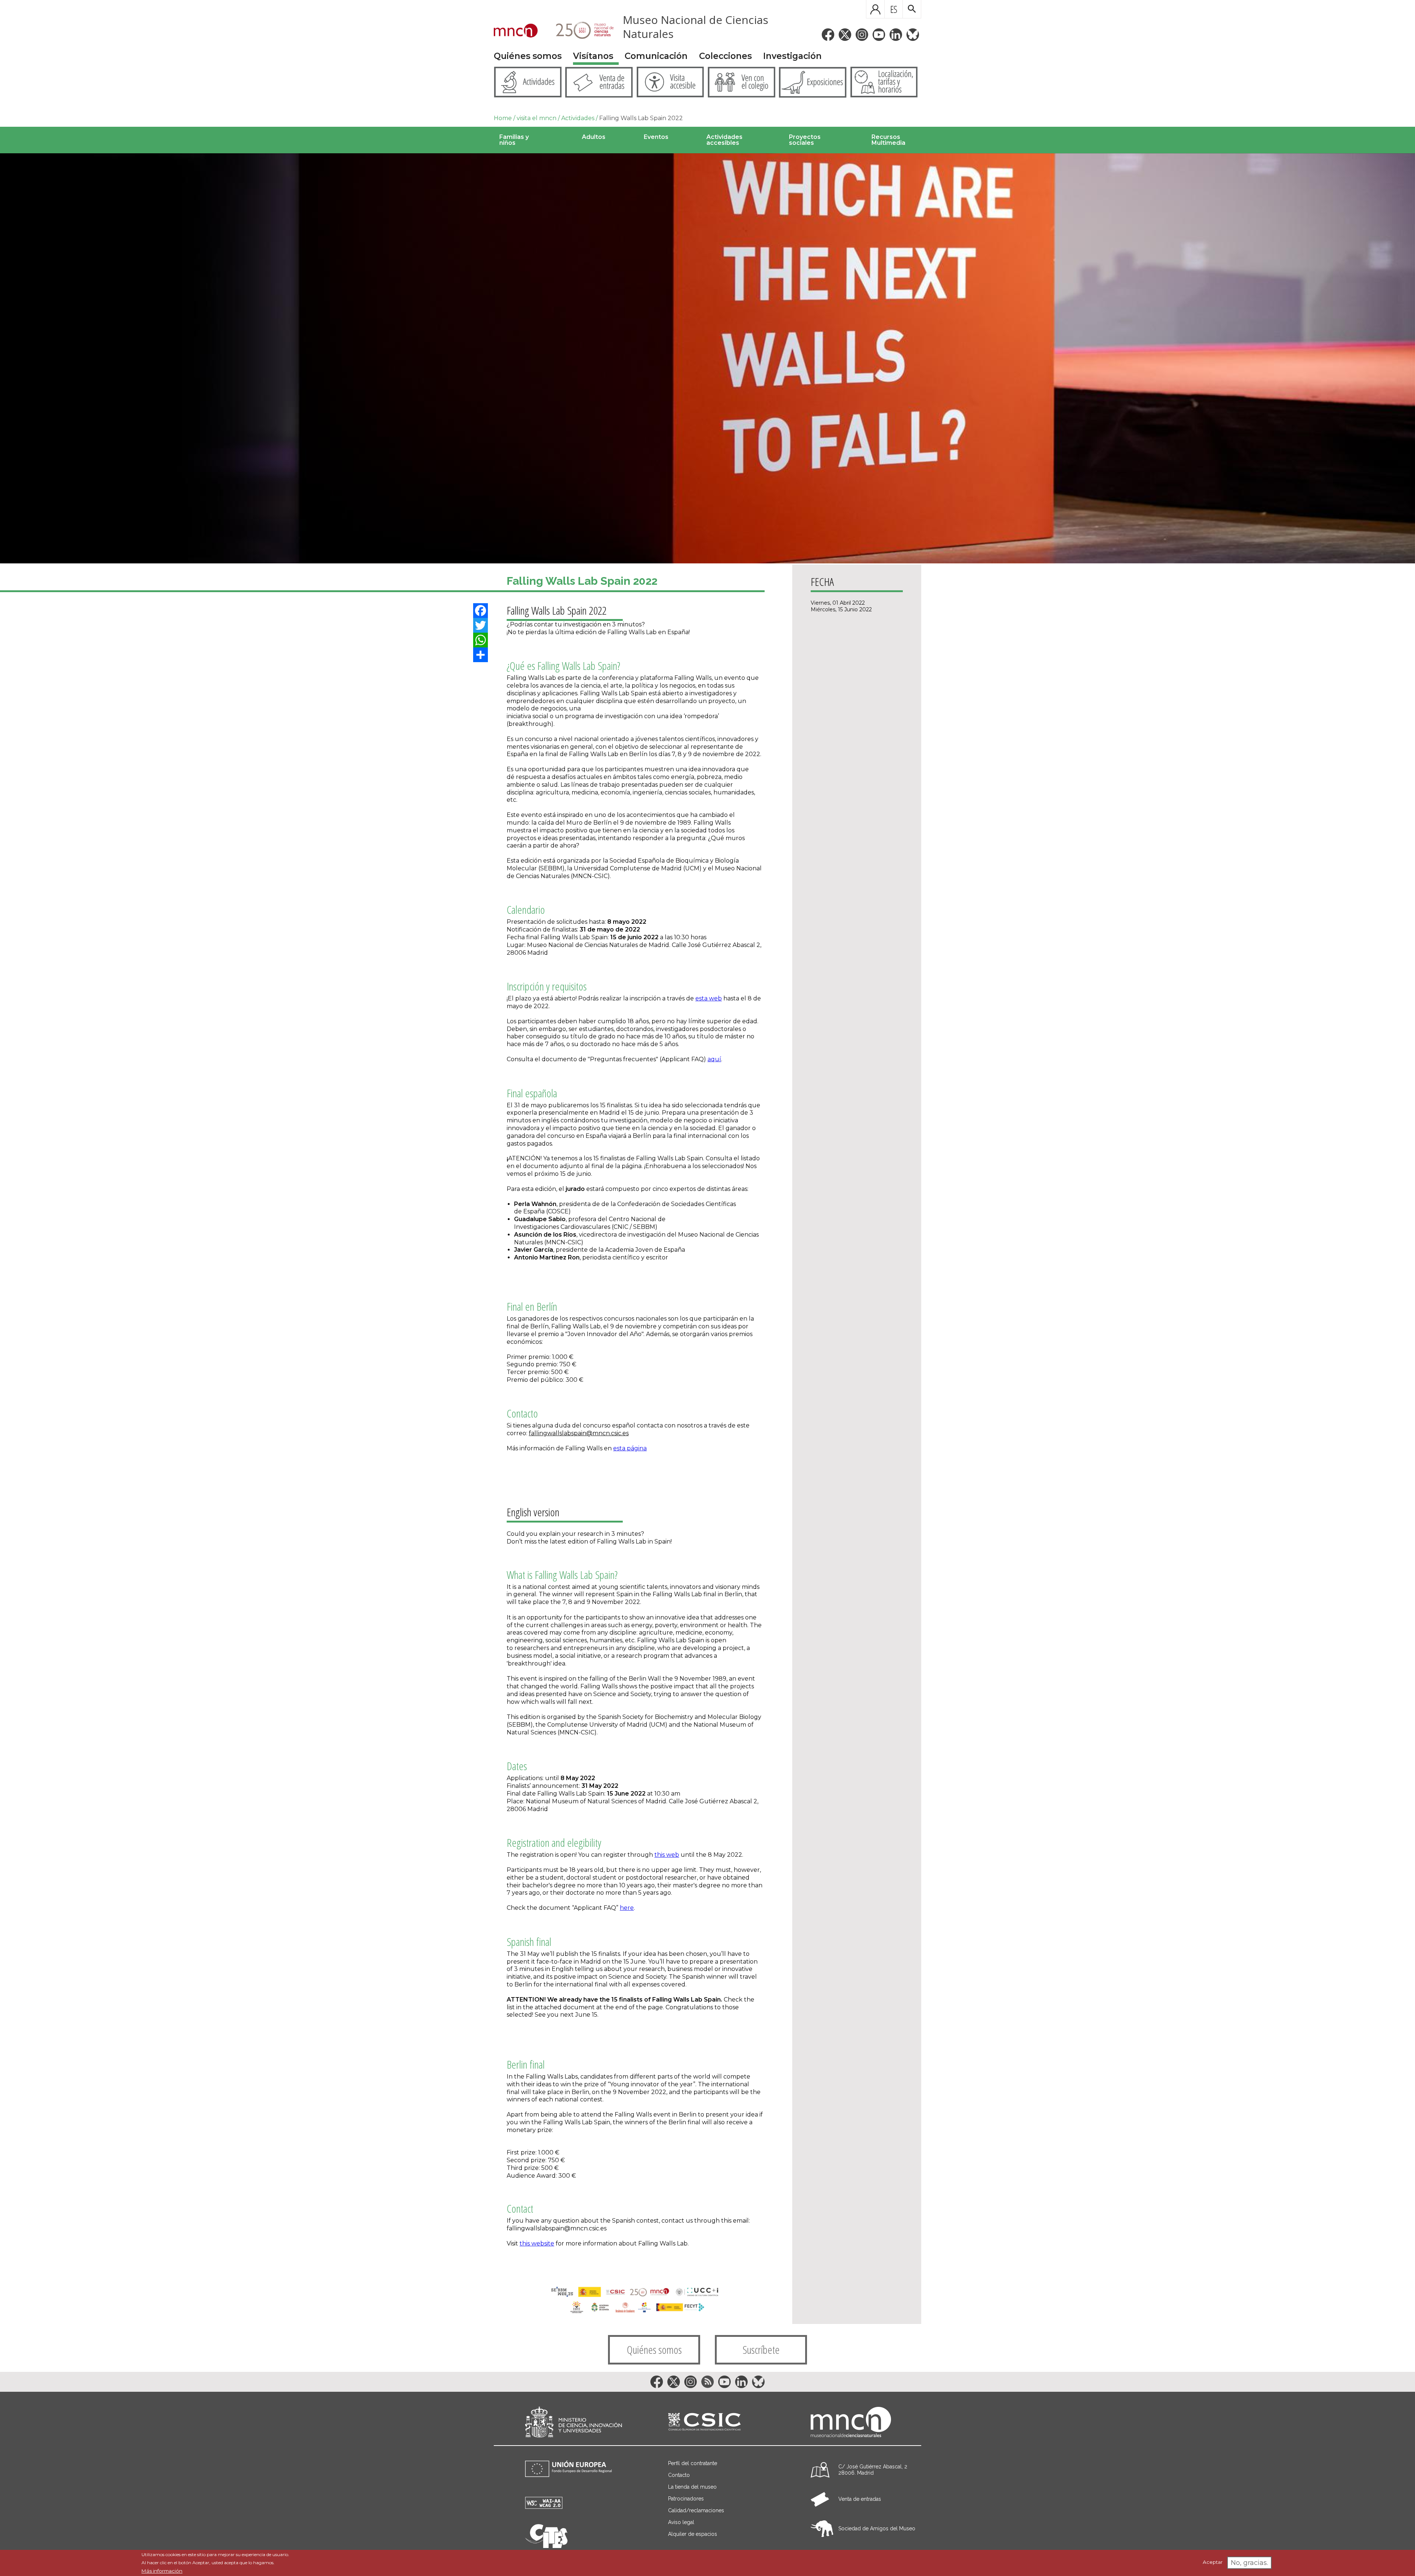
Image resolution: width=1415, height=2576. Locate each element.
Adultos (594, 137)
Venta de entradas (860, 2499)
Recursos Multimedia (888, 140)
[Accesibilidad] (544, 2507)
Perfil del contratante (693, 2463)
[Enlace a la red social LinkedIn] (896, 35)
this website (537, 2243)
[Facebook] (481, 611)
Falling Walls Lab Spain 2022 (641, 118)
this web (667, 1855)
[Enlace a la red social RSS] (707, 2382)
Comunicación (656, 56)
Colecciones (725, 56)
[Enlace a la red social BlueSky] (913, 35)
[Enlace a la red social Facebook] (828, 35)
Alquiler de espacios (693, 2534)
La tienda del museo (692, 2487)
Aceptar (1213, 2562)
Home (503, 118)
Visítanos (593, 56)
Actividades (578, 118)
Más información (162, 2571)
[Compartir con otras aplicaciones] (481, 655)
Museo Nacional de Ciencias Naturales (696, 27)
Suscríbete (761, 2350)
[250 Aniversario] (580, 31)
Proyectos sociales (805, 140)
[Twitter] (481, 625)
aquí (714, 1059)
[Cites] (546, 2546)
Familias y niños (514, 140)
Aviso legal (681, 2522)
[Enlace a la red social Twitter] (845, 35)
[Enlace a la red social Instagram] (862, 35)
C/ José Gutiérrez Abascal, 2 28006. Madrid (873, 2470)
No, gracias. (1249, 2563)
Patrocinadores (686, 2499)
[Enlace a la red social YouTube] (879, 35)
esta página (630, 1448)
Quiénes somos (528, 56)
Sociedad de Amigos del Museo (877, 2528)
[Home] (516, 31)
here (627, 1908)
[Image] (707, 358)
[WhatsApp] (481, 640)
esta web (709, 998)
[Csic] (704, 2422)
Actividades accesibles (724, 140)
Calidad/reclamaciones (696, 2510)
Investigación (792, 56)
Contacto (679, 2475)
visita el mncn (537, 118)
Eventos (656, 137)
